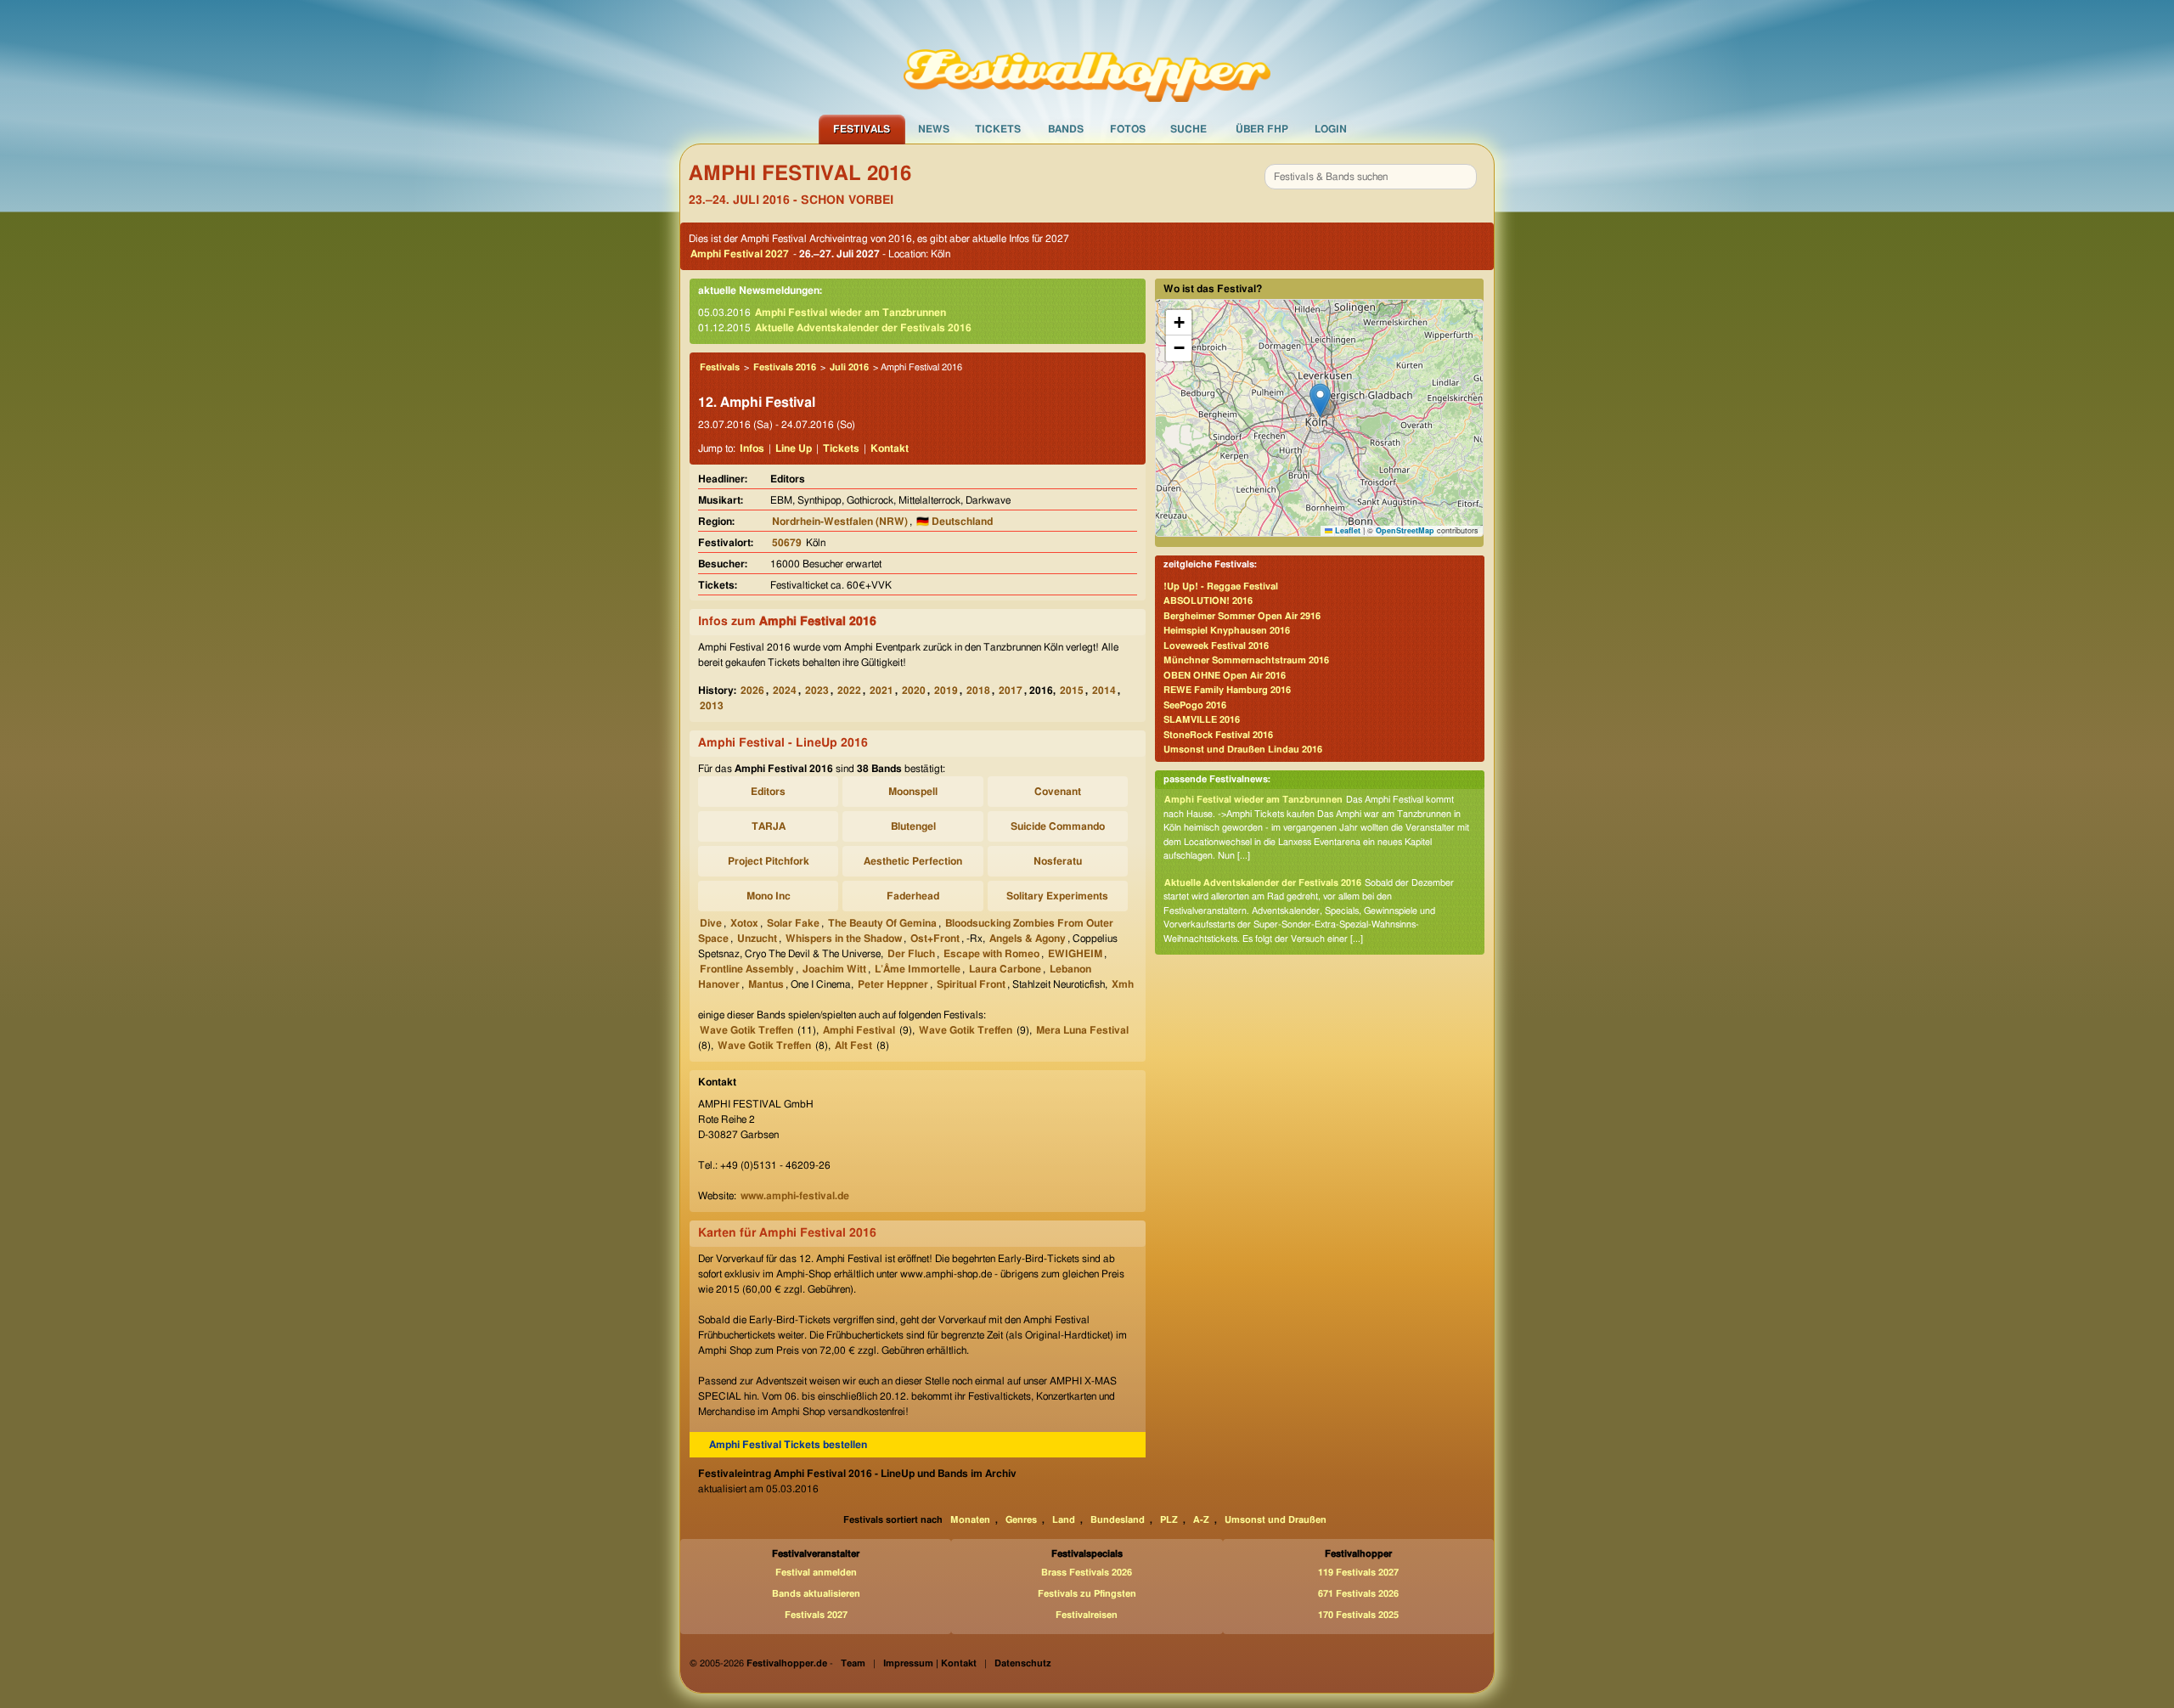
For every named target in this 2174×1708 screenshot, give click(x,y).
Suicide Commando (1058, 826)
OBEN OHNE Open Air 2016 (1225, 676)
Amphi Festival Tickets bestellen (788, 1445)
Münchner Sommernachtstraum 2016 (1246, 660)
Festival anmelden (816, 1573)
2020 (914, 691)
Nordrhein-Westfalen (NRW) (840, 521)
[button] (1320, 400)
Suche (1188, 129)
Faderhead (913, 896)
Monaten (970, 1520)
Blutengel (913, 826)
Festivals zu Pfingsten (1087, 1594)
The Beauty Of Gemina (882, 923)
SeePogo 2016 (1195, 705)
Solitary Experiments (1057, 896)
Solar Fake (793, 923)
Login (1331, 129)
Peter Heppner (893, 984)
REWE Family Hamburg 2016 (1227, 690)
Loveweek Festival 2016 (1216, 646)
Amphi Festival (859, 1030)
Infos (752, 448)
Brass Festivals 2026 (1087, 1573)
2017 (1011, 691)
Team (853, 1663)
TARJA (769, 826)
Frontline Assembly (747, 969)
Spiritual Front (971, 984)
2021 (881, 691)
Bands (1066, 129)
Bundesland (1118, 1520)
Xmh (1123, 984)
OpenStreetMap (1405, 530)
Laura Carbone (1005, 969)
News (934, 129)
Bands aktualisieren (816, 1594)
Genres (1021, 1520)
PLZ (1169, 1520)
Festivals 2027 (816, 1615)
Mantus (766, 984)
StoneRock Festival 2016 (1218, 735)
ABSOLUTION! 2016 (1208, 601)
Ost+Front (935, 939)
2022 (849, 691)
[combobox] (1371, 177)
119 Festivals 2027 (1358, 1573)
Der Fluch (911, 954)
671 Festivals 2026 (1358, 1594)
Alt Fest (853, 1046)
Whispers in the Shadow (844, 939)
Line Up (794, 448)
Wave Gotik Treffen (746, 1030)
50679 (787, 543)
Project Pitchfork (769, 861)
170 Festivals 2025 (1358, 1615)
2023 (817, 691)
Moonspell (913, 792)
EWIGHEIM (1075, 954)
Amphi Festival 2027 (740, 254)
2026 (752, 691)
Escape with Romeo (991, 954)
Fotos (1128, 129)
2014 (1104, 691)
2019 (946, 691)
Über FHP (1262, 129)
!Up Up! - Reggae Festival (1221, 586)
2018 (978, 691)
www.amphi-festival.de (795, 1196)
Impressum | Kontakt (930, 1663)
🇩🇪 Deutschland (955, 521)
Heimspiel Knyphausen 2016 (1227, 631)
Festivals (862, 129)
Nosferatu (1058, 861)
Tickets (998, 129)
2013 (712, 706)
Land (1064, 1520)
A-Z (1201, 1520)
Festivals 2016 (785, 367)
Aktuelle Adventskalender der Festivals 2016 (863, 328)
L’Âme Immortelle (918, 969)
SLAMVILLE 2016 (1202, 720)
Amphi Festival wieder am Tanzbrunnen (850, 313)
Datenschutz (1023, 1663)
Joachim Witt (834, 969)
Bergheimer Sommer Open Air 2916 (1242, 616)
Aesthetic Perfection (913, 861)
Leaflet (1346, 530)
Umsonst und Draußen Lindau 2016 (1243, 750)
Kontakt (890, 448)
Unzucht (757, 939)
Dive (711, 923)
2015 (1072, 691)
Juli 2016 (849, 367)
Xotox (744, 923)
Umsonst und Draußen (1276, 1520)
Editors (768, 792)
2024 (785, 691)
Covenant (1058, 792)
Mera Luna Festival (1082, 1030)
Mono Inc (769, 896)
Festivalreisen (1087, 1615)
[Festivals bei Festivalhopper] (1087, 57)
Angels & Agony (1028, 939)
